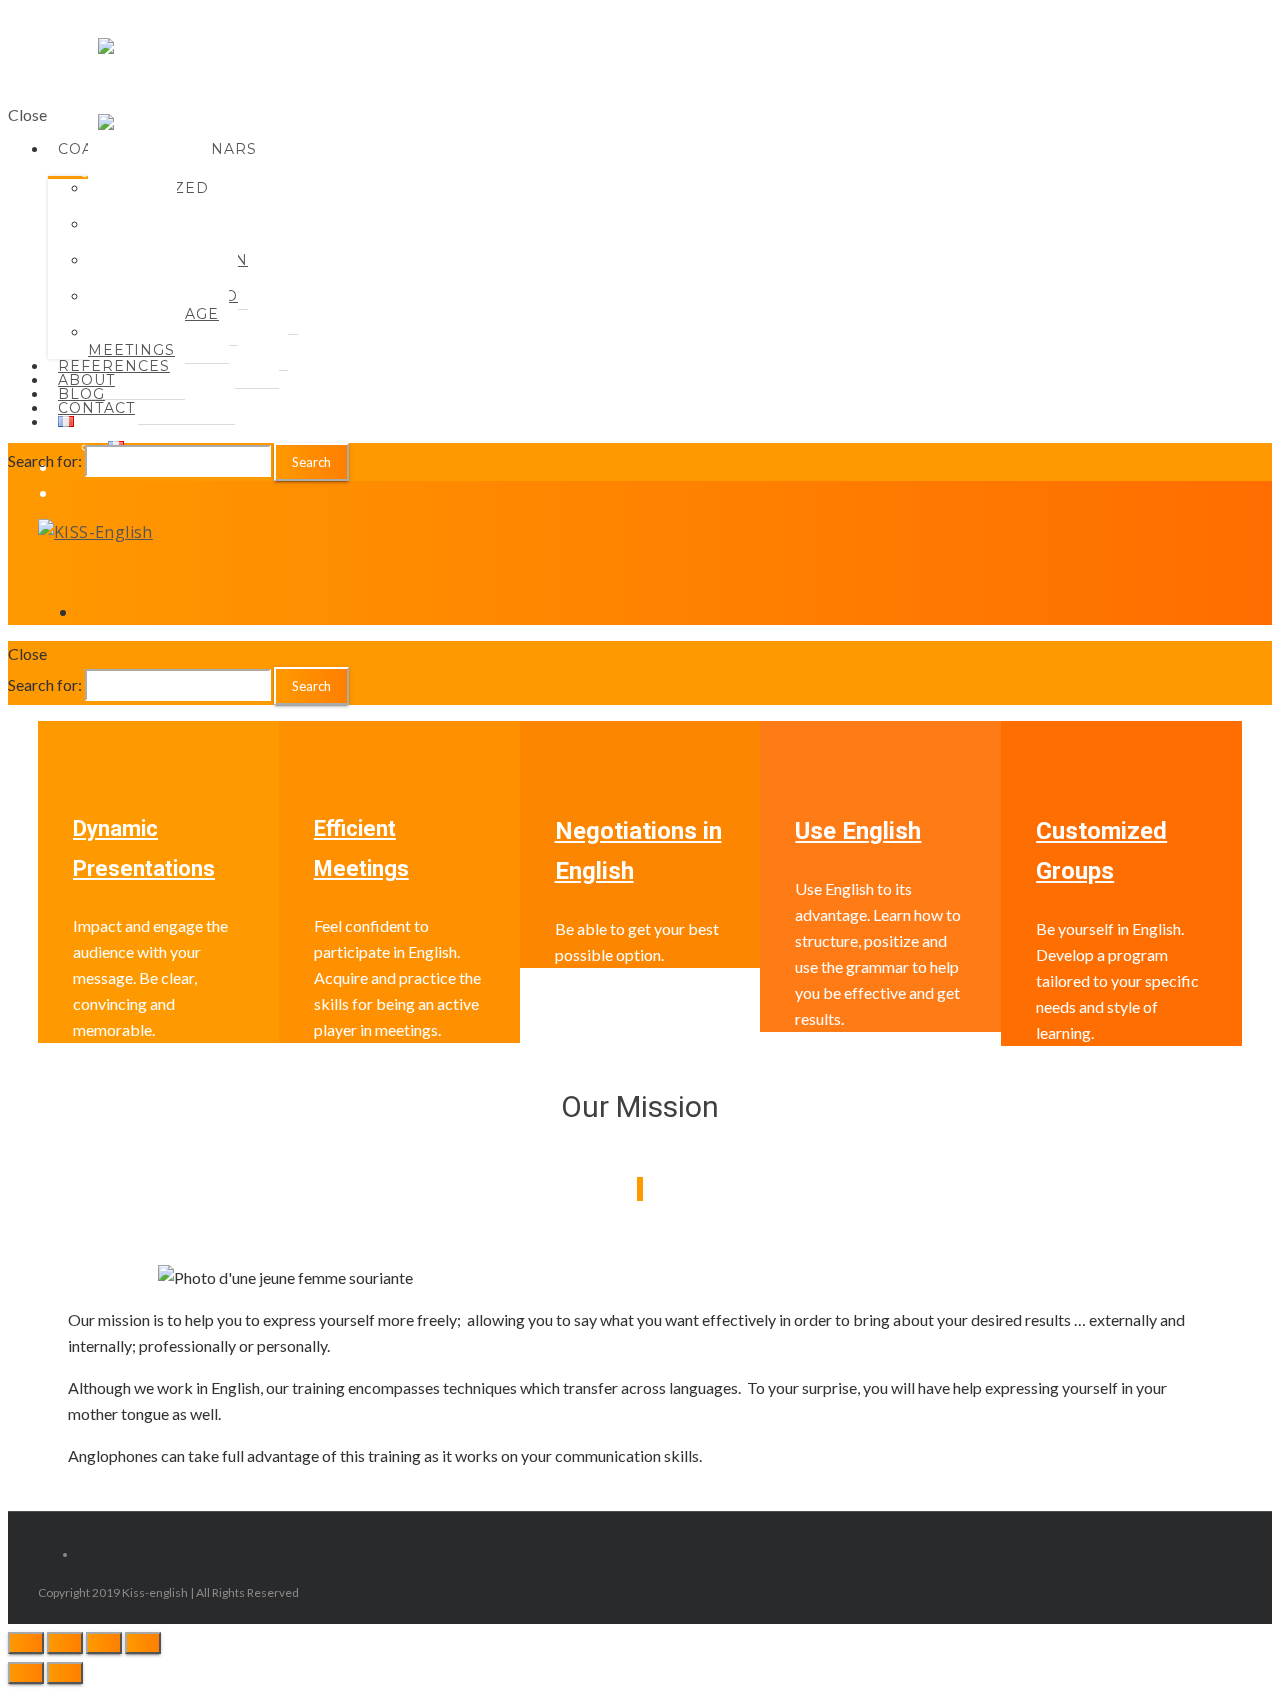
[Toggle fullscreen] (104, 1643)
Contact (96, 408)
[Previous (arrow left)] (26, 1673)
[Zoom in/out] (143, 1643)
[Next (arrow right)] (65, 1673)
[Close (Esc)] (26, 1643)
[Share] (65, 1643)
